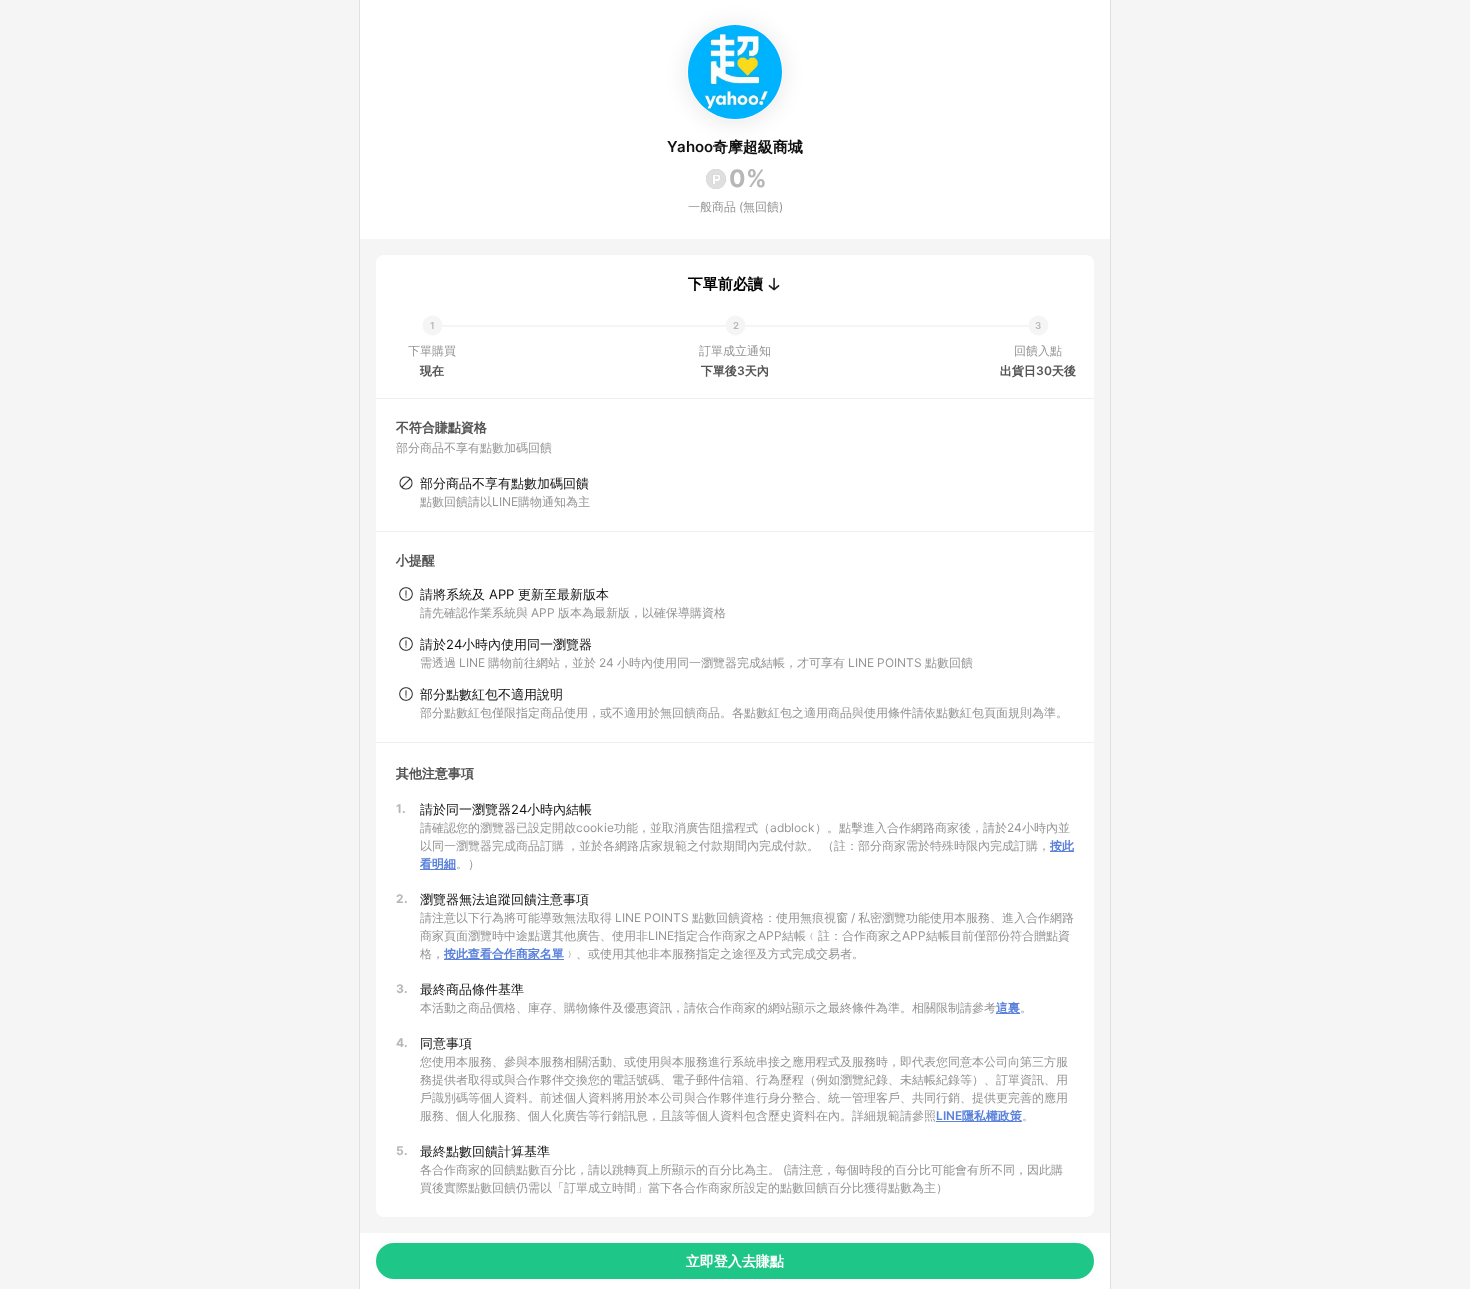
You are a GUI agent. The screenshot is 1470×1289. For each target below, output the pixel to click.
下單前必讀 (725, 284)
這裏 (1008, 1007)
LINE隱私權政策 (979, 1115)
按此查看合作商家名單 (504, 953)
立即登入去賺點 (735, 1260)
